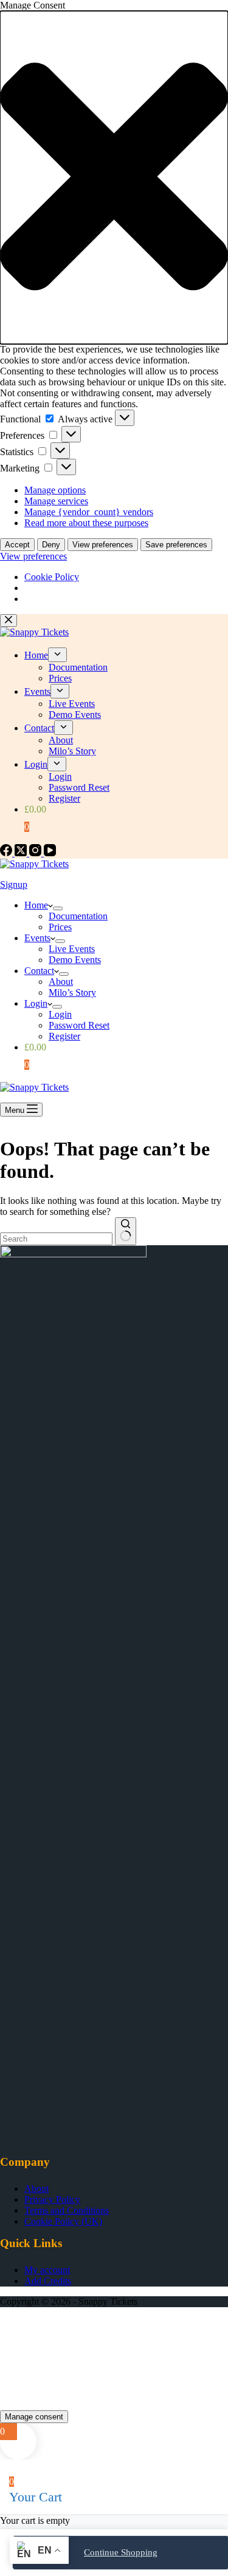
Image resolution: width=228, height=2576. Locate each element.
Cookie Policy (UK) (63, 2221)
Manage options (55, 490)
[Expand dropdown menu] (58, 908)
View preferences (103, 545)
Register (64, 1036)
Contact (39, 971)
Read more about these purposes (86, 523)
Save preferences (176, 545)
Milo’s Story (72, 992)
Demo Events (75, 960)
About (61, 982)
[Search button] (126, 1231)
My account (47, 2270)
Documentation (78, 916)
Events (37, 938)
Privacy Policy (52, 2199)
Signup (14, 884)
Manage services (56, 501)
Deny (51, 545)
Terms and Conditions (67, 2210)
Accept (17, 545)
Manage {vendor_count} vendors (89, 512)
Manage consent (34, 2417)
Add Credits (48, 2281)
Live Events (72, 949)
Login (36, 1003)
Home (36, 905)
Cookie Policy (52, 577)
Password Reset (79, 1025)
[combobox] (56, 1239)
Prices (60, 927)
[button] (114, 177)
